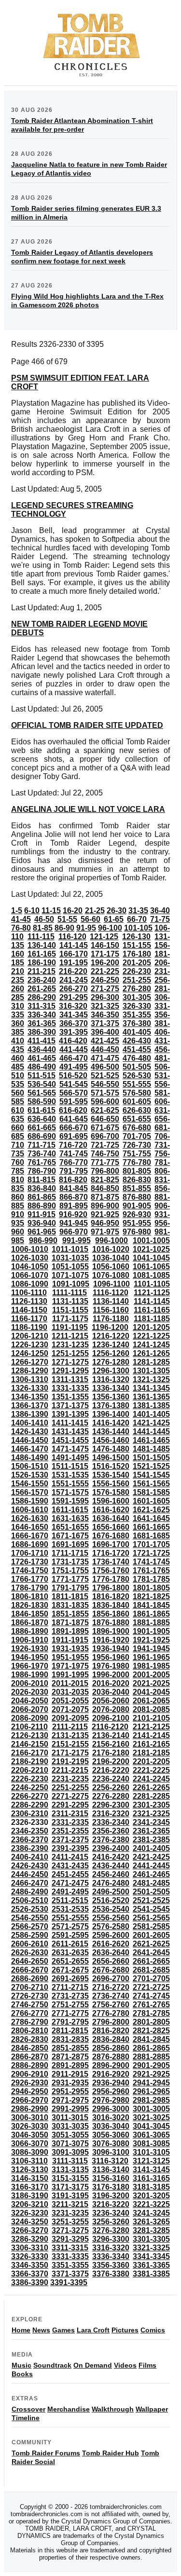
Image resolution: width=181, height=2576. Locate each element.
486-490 (42, 1067)
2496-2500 (111, 1892)
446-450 (105, 1049)
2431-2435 (70, 1866)
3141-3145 (151, 2170)
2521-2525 (151, 1900)
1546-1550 (30, 1484)
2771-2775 (70, 2013)
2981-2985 (151, 2100)
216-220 (73, 971)
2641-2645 (151, 1953)
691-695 (74, 1136)
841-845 (74, 1188)
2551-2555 (70, 1918)
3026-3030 (30, 2126)
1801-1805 (151, 1588)
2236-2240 (111, 1779)
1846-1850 (30, 1614)
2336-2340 (111, 1822)
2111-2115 (70, 1727)
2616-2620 (111, 1944)
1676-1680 (111, 1536)
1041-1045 (151, 1258)
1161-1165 (152, 1310)
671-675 (105, 1128)
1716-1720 (111, 1553)
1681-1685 (151, 1536)
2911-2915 (70, 2074)
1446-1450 (30, 1440)
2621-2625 (151, 1944)
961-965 (42, 1232)
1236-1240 (111, 1345)
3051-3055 (70, 2135)
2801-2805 (151, 2022)
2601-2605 (151, 1935)
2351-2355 (70, 1831)
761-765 (42, 1162)
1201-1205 (151, 1327)
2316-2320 (111, 1814)
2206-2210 (30, 1770)
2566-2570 (30, 1926)
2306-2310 (30, 1814)
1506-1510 (30, 1466)
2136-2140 (111, 1735)
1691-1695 (70, 1544)
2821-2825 (151, 2031)
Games (63, 2330)
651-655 (137, 1119)
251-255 (137, 980)
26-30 (117, 911)
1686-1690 (30, 1544)
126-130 (136, 937)
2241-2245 (151, 1779)
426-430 (137, 1041)
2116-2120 (110, 1727)
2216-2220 (111, 1770)
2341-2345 (151, 1822)
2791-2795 (70, 2022)
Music (21, 2365)
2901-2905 (151, 2065)
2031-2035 (70, 1692)
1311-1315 (70, 1379)
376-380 (137, 1023)
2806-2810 (30, 2031)
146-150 (105, 945)
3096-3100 (111, 2152)
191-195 (74, 963)
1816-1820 (111, 1596)
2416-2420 (111, 1857)
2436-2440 (111, 1866)
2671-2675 (70, 1970)
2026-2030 (30, 1692)
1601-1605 (151, 1501)
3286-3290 (30, 2239)
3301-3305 (151, 2239)
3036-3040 (111, 2126)
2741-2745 (151, 1996)
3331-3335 (70, 2256)
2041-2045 (151, 1692)
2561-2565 (151, 1918)
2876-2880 (111, 2057)
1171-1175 (70, 1319)
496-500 (105, 1067)
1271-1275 (70, 1362)
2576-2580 (111, 1926)
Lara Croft (93, 2330)
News (41, 2330)
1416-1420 (111, 1423)
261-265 (42, 989)
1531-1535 (70, 1475)
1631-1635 (70, 1518)
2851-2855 (70, 2048)
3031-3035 (70, 2126)
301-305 (137, 997)
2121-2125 (151, 1727)
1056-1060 (111, 1267)
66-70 (137, 919)
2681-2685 (151, 1970)
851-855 (137, 1188)
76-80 (21, 928)
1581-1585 (151, 1492)
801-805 (137, 1171)
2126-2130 (30, 1735)
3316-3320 (111, 2248)
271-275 (105, 989)
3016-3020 (111, 2117)
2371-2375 (70, 1840)
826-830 (137, 1180)
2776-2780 (111, 2013)
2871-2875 (70, 2057)
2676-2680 (111, 1970)
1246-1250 (30, 1353)
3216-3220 (111, 2204)
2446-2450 (30, 1874)
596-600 (105, 1102)
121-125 (104, 937)
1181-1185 (152, 1319)
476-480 (137, 1058)
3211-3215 (70, 2204)
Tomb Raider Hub (111, 2453)
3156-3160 (111, 2178)
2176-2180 (111, 1753)
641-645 (74, 1119)
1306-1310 (30, 1379)
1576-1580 (111, 1492)
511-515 (42, 1076)
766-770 (74, 1162)
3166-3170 (30, 2187)
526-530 (137, 1076)
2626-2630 (30, 1953)
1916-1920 (111, 1640)
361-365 (42, 1023)
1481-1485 (151, 1449)
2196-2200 (111, 1761)
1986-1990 (30, 1675)
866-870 (74, 1197)
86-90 (64, 928)
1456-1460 (111, 1440)
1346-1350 (30, 1397)
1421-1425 (151, 1423)
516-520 (73, 1076)
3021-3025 (151, 2117)
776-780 (137, 1162)
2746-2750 (30, 2005)
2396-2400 (111, 1848)
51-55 (67, 919)
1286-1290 (30, 1371)
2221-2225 (151, 1770)
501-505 (137, 1067)
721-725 (105, 1145)
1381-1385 (151, 1405)
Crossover (28, 2409)
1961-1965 (151, 1657)
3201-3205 (151, 2196)
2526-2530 (30, 1909)
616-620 (73, 1110)
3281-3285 (151, 2230)
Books (22, 2374)
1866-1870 (30, 1623)
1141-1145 (152, 1301)
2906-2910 (30, 2074)
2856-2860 (111, 2048)
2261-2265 (151, 1788)
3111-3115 (70, 2161)
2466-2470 (30, 1883)
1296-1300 (111, 1371)
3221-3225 (151, 2204)
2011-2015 (70, 1683)
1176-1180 (111, 1319)
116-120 (72, 937)
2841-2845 (151, 2039)
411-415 (42, 1041)
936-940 (42, 1223)
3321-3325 (151, 2248)
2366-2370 (30, 1840)
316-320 (73, 1006)
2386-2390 (30, 1848)
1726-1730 (30, 1562)
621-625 (105, 1110)
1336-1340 (111, 1388)
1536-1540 (111, 1475)
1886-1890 (30, 1631)
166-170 (74, 954)
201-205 (137, 963)
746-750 (105, 1154)
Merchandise (69, 2409)
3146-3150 (30, 2178)
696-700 (105, 1136)
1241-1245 (151, 1345)
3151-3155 (70, 2178)
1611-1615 (70, 1510)
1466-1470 (30, 1449)
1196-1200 (110, 1327)
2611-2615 (70, 1944)
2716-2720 (111, 1987)
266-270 (74, 989)
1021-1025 (151, 1249)
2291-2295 (70, 1805)
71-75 (160, 919)
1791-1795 (70, 1588)
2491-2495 (70, 1892)
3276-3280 (111, 2230)
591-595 (74, 1102)
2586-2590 (30, 1935)
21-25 (95, 911)
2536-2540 (111, 1909)
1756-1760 (111, 1570)
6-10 (32, 911)
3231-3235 (70, 2213)
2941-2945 (151, 2083)
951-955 (137, 1223)
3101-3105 (151, 2152)
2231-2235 (70, 1779)
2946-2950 (30, 2091)
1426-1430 (30, 1432)
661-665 (42, 1128)
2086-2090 (30, 1718)
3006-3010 (30, 2117)
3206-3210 (30, 2204)
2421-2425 (151, 1857)
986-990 (43, 1240)
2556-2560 (111, 1918)
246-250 (105, 980)
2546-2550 (30, 1918)
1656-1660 (111, 1527)
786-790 (42, 1171)
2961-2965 (151, 2091)
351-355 (137, 1015)
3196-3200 (111, 2196)
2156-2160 (111, 1744)
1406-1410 (30, 1423)
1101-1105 (152, 1284)
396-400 (105, 1032)
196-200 (105, 963)
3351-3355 (70, 2265)
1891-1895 (70, 1631)
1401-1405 (151, 1414)
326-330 (137, 1006)
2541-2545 (151, 1909)
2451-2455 (70, 1874)
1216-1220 (111, 1336)
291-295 (74, 997)
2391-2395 (70, 1848)
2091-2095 (70, 1718)
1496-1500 (111, 1458)
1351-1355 (70, 1397)
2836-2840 (111, 2039)
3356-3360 (111, 2265)
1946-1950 (30, 1657)
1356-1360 (111, 1397)
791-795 (74, 1171)
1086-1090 (30, 1284)
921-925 (105, 1214)
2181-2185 (151, 1753)
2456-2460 (111, 1874)
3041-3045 (151, 2126)
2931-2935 (70, 2083)
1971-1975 (70, 1666)
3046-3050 (30, 2135)
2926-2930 (30, 2083)
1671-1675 (70, 1536)
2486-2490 (30, 1892)
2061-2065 (151, 1701)
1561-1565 (151, 1484)
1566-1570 (30, 1492)
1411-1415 (70, 1423)
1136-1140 (111, 1301)
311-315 (42, 1006)
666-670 (74, 1128)
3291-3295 (70, 2239)
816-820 (73, 1180)
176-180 (137, 954)
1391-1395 (70, 1414)
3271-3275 (70, 2230)
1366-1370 (30, 1405)
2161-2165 (151, 1744)
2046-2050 (30, 1701)
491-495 (74, 1067)
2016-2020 (111, 1683)
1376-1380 (111, 1405)
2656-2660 (111, 1961)
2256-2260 (111, 1788)
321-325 (105, 1006)
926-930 (137, 1214)
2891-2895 (70, 2065)
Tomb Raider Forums (46, 2453)
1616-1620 (111, 1510)
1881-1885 (151, 1623)
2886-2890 (30, 2065)
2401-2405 (151, 1848)
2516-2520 (111, 1900)
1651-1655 (70, 1527)
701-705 (137, 1136)
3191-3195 (70, 2196)
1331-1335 (70, 1388)
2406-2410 (30, 1857)
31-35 (138, 911)
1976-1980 (111, 1666)
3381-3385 (151, 2274)
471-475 (105, 1058)
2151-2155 (70, 1744)
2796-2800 (111, 2022)
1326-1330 (30, 1388)
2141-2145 (151, 1735)
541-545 (74, 1084)
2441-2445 (151, 1866)
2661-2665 (151, 1961)
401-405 (137, 1032)
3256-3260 (111, 2222)
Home (21, 2330)
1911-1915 (70, 1640)
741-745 (74, 1154)
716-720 (73, 1145)
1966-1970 (30, 1666)
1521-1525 (151, 1466)
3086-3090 (30, 2152)
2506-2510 (30, 1900)
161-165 (42, 954)
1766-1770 (30, 1579)
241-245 (74, 980)
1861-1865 (151, 1614)
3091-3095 (70, 2152)
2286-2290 (30, 1805)
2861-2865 (151, 2048)
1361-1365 (151, 1397)
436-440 (42, 1049)
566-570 (74, 1093)
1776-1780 (111, 1579)
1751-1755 (70, 1570)
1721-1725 (151, 1553)
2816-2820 (111, 2031)
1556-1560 (111, 1484)
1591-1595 (70, 1501)
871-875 (105, 1197)
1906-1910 (30, 1640)
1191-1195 (70, 1327)
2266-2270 (30, 1796)
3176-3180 (111, 2187)
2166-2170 (30, 1753)
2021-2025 (151, 1683)
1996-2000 (111, 1675)
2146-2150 (30, 1744)
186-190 (42, 963)
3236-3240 (111, 2213)
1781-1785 (151, 1579)
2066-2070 (30, 1709)
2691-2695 (70, 1979)
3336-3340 (111, 2256)
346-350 (105, 1015)
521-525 (105, 1076)
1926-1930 (30, 1649)
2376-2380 (111, 1840)
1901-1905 (151, 1631)
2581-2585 (151, 1926)
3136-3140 (111, 2170)
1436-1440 (111, 1432)
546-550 (105, 1084)
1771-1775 (70, 1579)
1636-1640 (111, 1518)
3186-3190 (30, 2196)
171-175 (105, 954)
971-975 (105, 1232)
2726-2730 (30, 1996)
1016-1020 (111, 1249)
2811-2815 (70, 2031)
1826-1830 (30, 1605)
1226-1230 (30, 1345)
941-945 (74, 1223)
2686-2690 (30, 1979)
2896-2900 (111, 2065)
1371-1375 (70, 1405)
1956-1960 (111, 1657)
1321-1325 (151, 1379)
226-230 (137, 971)
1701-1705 (151, 1544)
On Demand (93, 2365)
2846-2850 (30, 2048)
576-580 (137, 1093)
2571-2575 (70, 1926)
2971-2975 (70, 2100)
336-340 (42, 1015)
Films (147, 2365)
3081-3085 (151, 2144)
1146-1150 (29, 1310)
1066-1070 (30, 1275)
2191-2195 (70, 1761)
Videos (125, 2365)
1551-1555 (70, 1484)
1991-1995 (70, 1675)
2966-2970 (30, 2100)
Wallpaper (152, 2409)
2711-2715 (70, 1987)
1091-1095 (71, 1284)
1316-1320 (111, 1379)
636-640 (42, 1119)
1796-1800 (111, 1588)
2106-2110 (29, 1727)
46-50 (44, 919)
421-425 (105, 1041)
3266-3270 (30, 2230)
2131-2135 (70, 1735)
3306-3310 (30, 2248)
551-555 (137, 1084)
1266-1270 (30, 1362)
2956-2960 (111, 2091)
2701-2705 (151, 1979)
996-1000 (111, 1240)
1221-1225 (151, 1336)
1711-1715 (70, 1553)
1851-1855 (70, 1614)
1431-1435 (70, 1432)
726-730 (137, 1145)
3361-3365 (151, 2265)
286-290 (42, 997)
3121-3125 (151, 2161)
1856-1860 (111, 1614)
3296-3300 (111, 2239)
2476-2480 (111, 1883)
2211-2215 (70, 1770)
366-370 (74, 1023)
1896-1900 (111, 1631)
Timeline (26, 2418)
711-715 (42, 1145)
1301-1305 (151, 1371)
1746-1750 (30, 1570)
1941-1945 (151, 1649)
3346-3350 (30, 2265)
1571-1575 (70, 1492)
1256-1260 (111, 1353)
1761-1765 (151, 1570)
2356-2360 (111, 1831)
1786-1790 (30, 1588)
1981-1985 (151, 1666)
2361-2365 (151, 1831)
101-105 (138, 928)
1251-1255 (70, 1353)
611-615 (42, 1110)
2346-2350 (30, 1831)
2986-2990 (30, 2109)
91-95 (86, 928)
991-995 (77, 1240)
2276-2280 (111, 1796)
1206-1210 (30, 1336)
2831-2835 (70, 2039)
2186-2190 (30, 1761)
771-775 (105, 1162)
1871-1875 (70, 1623)
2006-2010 (30, 1683)
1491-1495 (70, 1458)
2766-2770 (30, 2013)
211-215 (42, 971)
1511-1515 (70, 1466)
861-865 (42, 1197)
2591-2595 (70, 1935)
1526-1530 (30, 1475)
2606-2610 (30, 1944)
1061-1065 (151, 1267)
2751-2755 (70, 2005)
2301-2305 (151, 1805)
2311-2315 (70, 1814)
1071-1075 (70, 1275)
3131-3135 (70, 2170)
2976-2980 (111, 2100)
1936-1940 (111, 1649)
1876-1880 (111, 1623)
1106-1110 (29, 1293)
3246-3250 (30, 2222)
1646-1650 (30, 1527)
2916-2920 (111, 2074)
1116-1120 (111, 1293)
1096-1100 (111, 1284)
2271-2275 (70, 1796)
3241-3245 (151, 2213)
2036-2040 (111, 1692)
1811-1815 (70, 1596)
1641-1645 (151, 1518)
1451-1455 (70, 1440)
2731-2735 (70, 1996)
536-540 (42, 1084)
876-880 (137, 1197)
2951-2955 (70, 2091)
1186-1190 (29, 1327)
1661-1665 (151, 1527)
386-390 (42, 1032)
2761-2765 (151, 2005)
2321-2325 (151, 1814)
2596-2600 (111, 1935)
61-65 (114, 919)
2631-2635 (70, 1953)
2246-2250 (30, 1788)
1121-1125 (152, 1293)
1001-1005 (151, 1240)
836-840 (42, 1188)
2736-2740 (111, 1996)
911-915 (42, 1214)
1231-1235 (70, 1345)
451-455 (137, 1049)
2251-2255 (70, 1788)
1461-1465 (151, 1440)
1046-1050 (30, 1267)
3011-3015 (70, 2117)
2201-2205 (151, 1761)
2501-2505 (151, 1892)
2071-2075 (70, 1709)
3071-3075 (70, 2144)
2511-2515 (70, 1900)
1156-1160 (111, 1310)
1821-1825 (151, 1596)
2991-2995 (70, 2109)
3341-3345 (151, 2256)
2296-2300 (111, 1805)
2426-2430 (30, 1866)
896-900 (105, 1206)
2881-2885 (151, 2057)
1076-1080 (111, 1275)
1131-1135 (70, 1301)
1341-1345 (151, 1388)
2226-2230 (30, 1779)
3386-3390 (30, 2282)
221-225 (105, 971)
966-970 (74, 1232)
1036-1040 (111, 1258)
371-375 (105, 1023)
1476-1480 (111, 1449)
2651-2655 (70, 1961)
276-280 (137, 989)
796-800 (105, 1171)
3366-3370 (30, 2274)
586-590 (42, 1102)
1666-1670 (30, 1536)
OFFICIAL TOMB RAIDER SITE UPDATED (87, 725)
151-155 (137, 945)
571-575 (105, 1093)
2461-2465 (151, 1874)
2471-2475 (70, 1883)
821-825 (105, 1180)
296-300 (105, 997)
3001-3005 (151, 2109)
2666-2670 (30, 1970)
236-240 (42, 980)
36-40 (160, 911)
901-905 (137, 1206)
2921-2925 (151, 2074)
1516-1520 (111, 1466)
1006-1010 (30, 1249)
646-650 (105, 1119)
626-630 (137, 1110)
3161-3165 (151, 2178)
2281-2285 (151, 1796)
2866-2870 (30, 2057)
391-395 (74, 1032)
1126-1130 (29, 1301)
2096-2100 (111, 1718)
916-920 (73, 1214)
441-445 (74, 1049)
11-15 (51, 911)
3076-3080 (111, 2144)
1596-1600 (111, 1501)
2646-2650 (30, 1961)
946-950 (105, 1223)
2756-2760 (111, 2005)
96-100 (110, 928)
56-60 (90, 919)
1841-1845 (151, 1605)
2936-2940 (111, 2083)
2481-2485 (151, 1883)
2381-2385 (151, 1840)
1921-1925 (151, 1640)
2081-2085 (151, 1709)
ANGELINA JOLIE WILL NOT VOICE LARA (88, 809)
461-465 (42, 1058)
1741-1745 (151, 1562)
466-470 (74, 1058)
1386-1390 (30, 1414)
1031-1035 (70, 1258)
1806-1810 (30, 1596)
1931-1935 (70, 1649)
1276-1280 (111, 1362)
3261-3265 (151, 2222)
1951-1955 (70, 1657)
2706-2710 (30, 1987)
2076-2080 (111, 1709)
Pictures (125, 2330)
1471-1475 (70, 1449)
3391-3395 (69, 2282)
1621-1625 (151, 1510)
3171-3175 (70, 2187)
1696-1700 (111, 1544)
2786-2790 (30, 2022)
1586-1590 (30, 1501)
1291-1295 (70, 1371)
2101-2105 (151, 1718)
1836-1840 (111, 1605)
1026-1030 (30, 1258)
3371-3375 (70, 2274)
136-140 (42, 945)
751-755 (137, 1154)
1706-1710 (30, 1553)
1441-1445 (151, 1432)
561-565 (42, 1093)
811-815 (42, 1180)
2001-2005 (151, 1675)
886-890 (42, 1206)
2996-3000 (111, 2109)
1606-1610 (30, 1510)
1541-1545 (151, 1475)
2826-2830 (30, 2039)
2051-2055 (70, 1701)
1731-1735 (70, 1562)
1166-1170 (29, 1319)
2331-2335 (70, 1822)
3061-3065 (151, 2135)
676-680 (137, 1128)
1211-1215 (70, 1336)
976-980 (137, 1232)
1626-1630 (30, 1518)
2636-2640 (111, 1953)
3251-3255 (70, 2222)
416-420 (73, 1041)
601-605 (137, 1102)
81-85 (43, 928)
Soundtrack (52, 2365)
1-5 (17, 911)
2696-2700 (111, 1979)
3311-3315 (70, 2248)
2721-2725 (151, 1987)
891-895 (74, 1206)
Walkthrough (113, 2409)
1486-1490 (30, 1458)
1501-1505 (151, 1458)
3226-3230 (30, 2213)
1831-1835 (70, 1605)
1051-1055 (70, 1267)
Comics (153, 2330)
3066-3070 (30, 2144)
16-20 (73, 911)
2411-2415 (70, 1857)
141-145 (74, 945)
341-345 (74, 1015)
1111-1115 (70, 1293)
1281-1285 (151, 1362)
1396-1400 (111, 1414)
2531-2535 (70, 1909)
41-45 (21, 919)
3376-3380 (111, 2274)
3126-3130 (30, 2170)
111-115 (41, 937)
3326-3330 (30, 2256)
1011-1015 (70, 1249)
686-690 (42, 1136)
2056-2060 (111, 1701)
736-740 (42, 1154)
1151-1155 (70, 1310)
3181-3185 (151, 2187)
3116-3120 (110, 2161)
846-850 (105, 1188)
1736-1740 (111, 1562)
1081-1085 (151, 1275)
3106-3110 (29, 2161)
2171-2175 (70, 1753)
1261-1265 (151, 1353)
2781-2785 (151, 2013)
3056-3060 (111, 2135)
